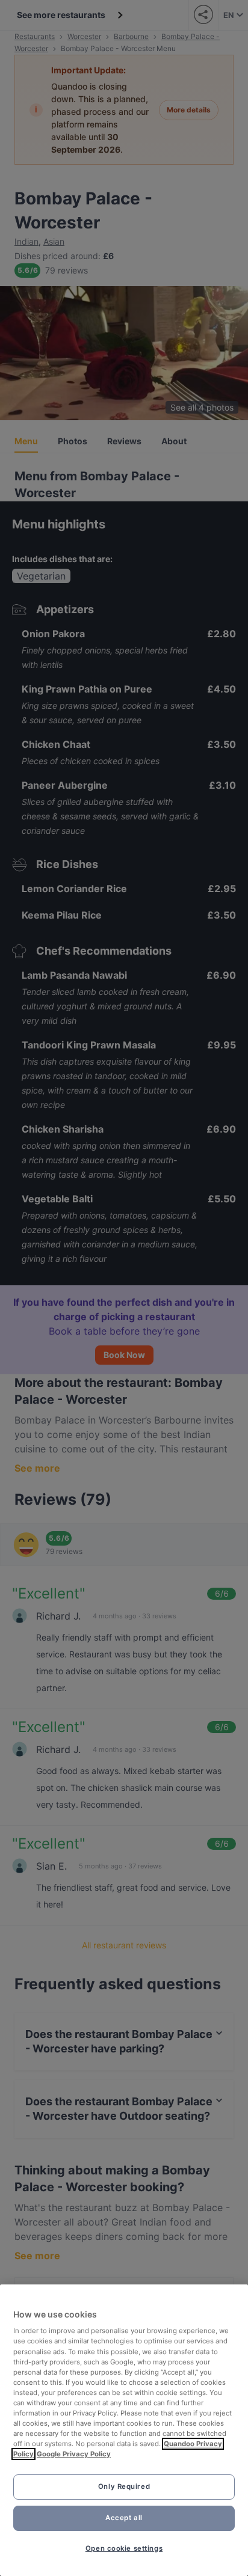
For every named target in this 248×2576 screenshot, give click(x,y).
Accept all (124, 2518)
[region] (124, 2430)
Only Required (124, 2486)
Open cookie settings (124, 2548)
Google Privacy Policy (74, 2454)
